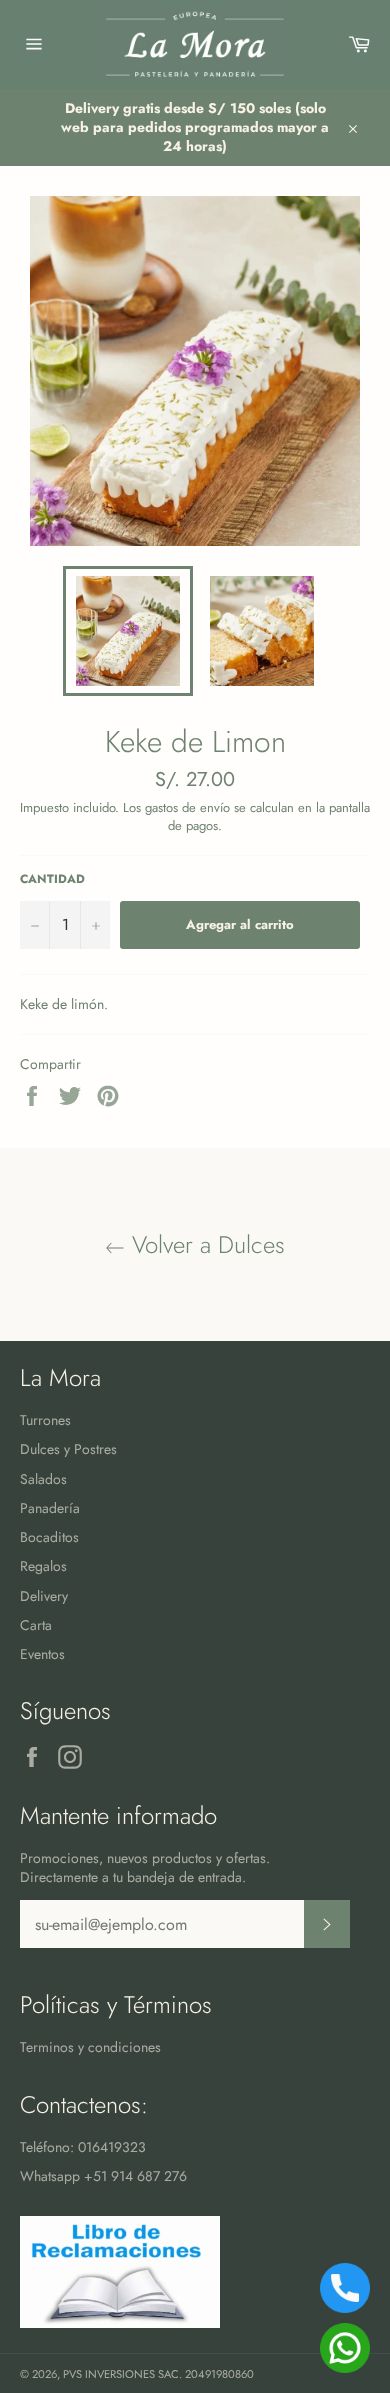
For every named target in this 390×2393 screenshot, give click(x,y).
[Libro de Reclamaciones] (120, 2323)
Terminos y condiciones (90, 2047)
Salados (43, 1479)
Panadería (50, 1508)
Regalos (43, 1566)
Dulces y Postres (68, 1449)
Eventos (42, 1654)
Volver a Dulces (205, 1244)
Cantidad (52, 879)
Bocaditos (49, 1537)
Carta (36, 1625)
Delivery (44, 1596)
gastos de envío (187, 807)
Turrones (45, 1420)
